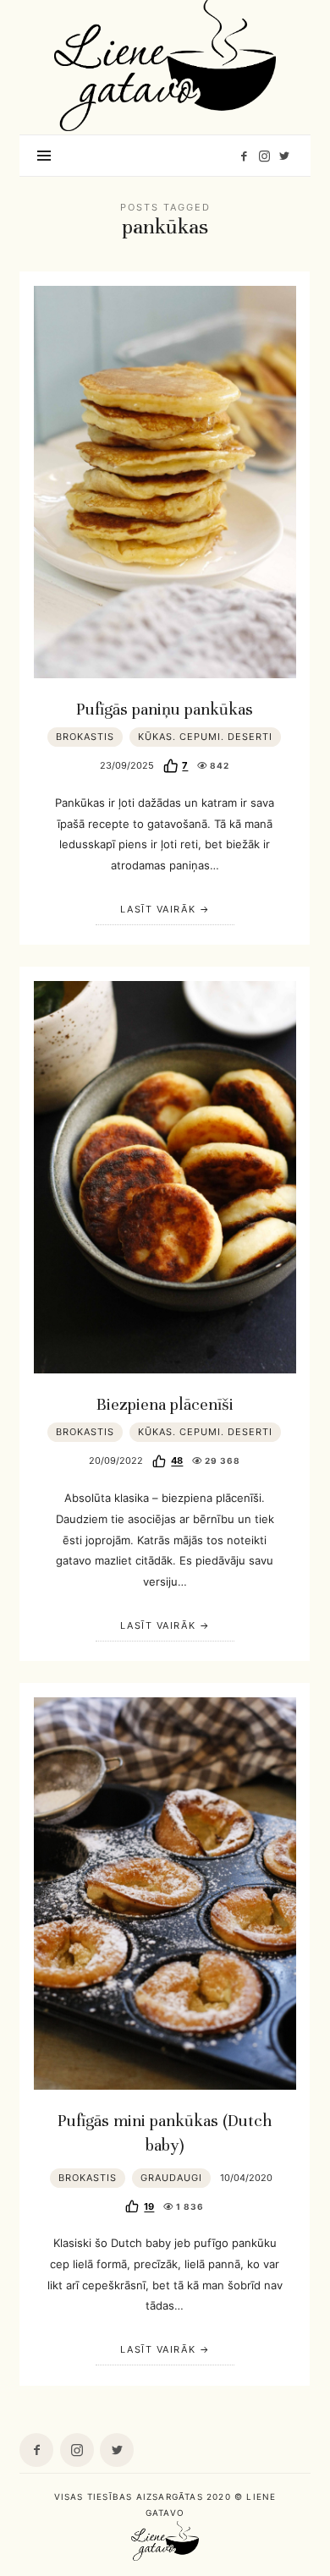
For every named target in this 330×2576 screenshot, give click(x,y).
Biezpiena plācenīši (165, 1405)
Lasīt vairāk (158, 909)
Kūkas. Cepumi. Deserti (205, 737)
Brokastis (85, 737)
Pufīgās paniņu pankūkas (165, 710)
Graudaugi (171, 2178)
